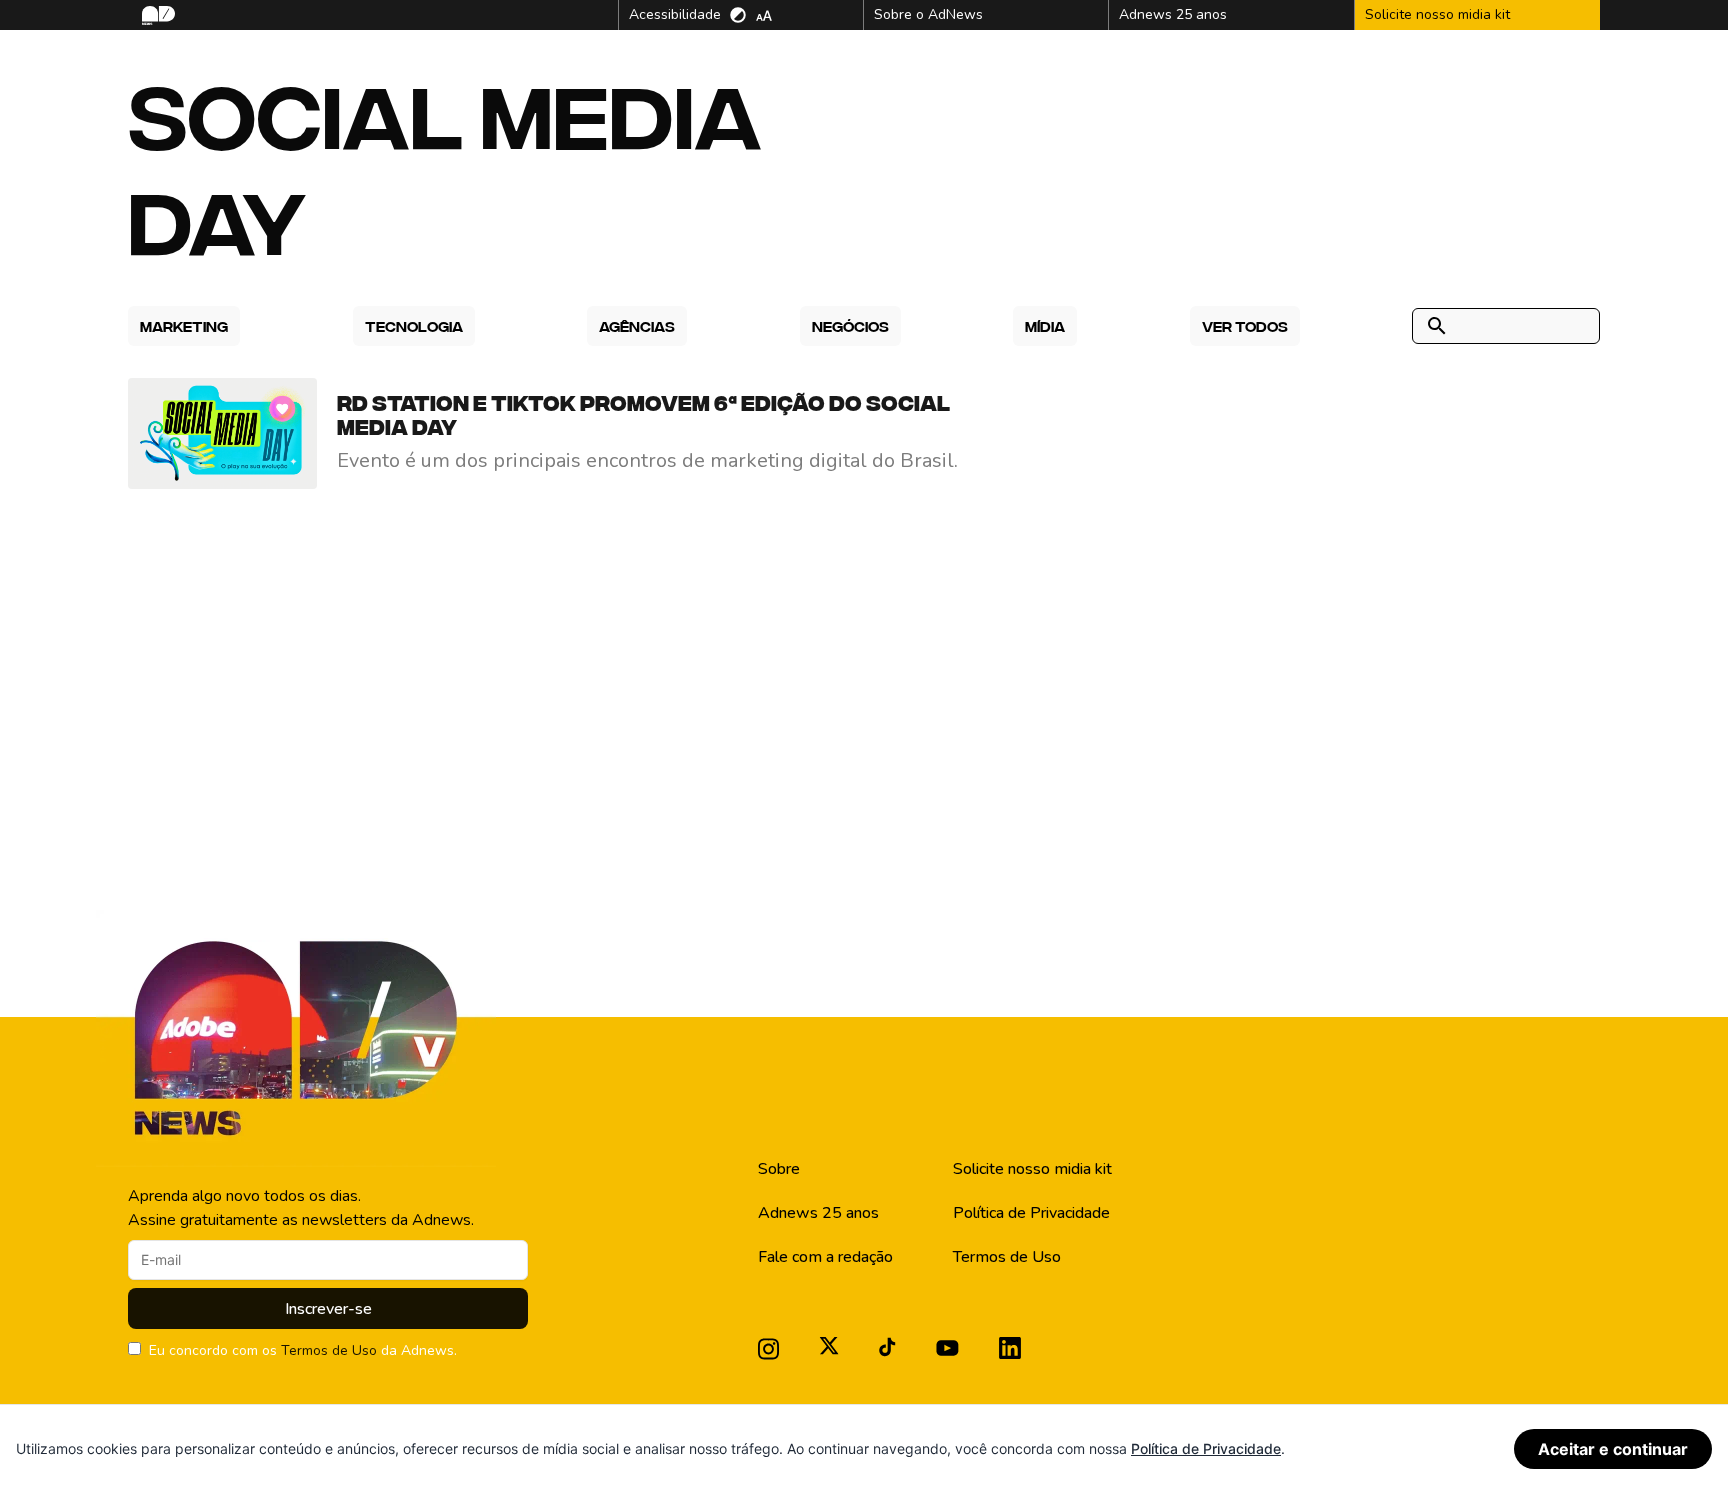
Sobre (779, 1169)
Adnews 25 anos (818, 1213)
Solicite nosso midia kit (1032, 1169)
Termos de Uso (329, 1350)
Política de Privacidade (1031, 1213)
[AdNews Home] (156, 15)
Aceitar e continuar (1613, 1449)
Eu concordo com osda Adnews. (303, 1350)
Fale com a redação (825, 1257)
